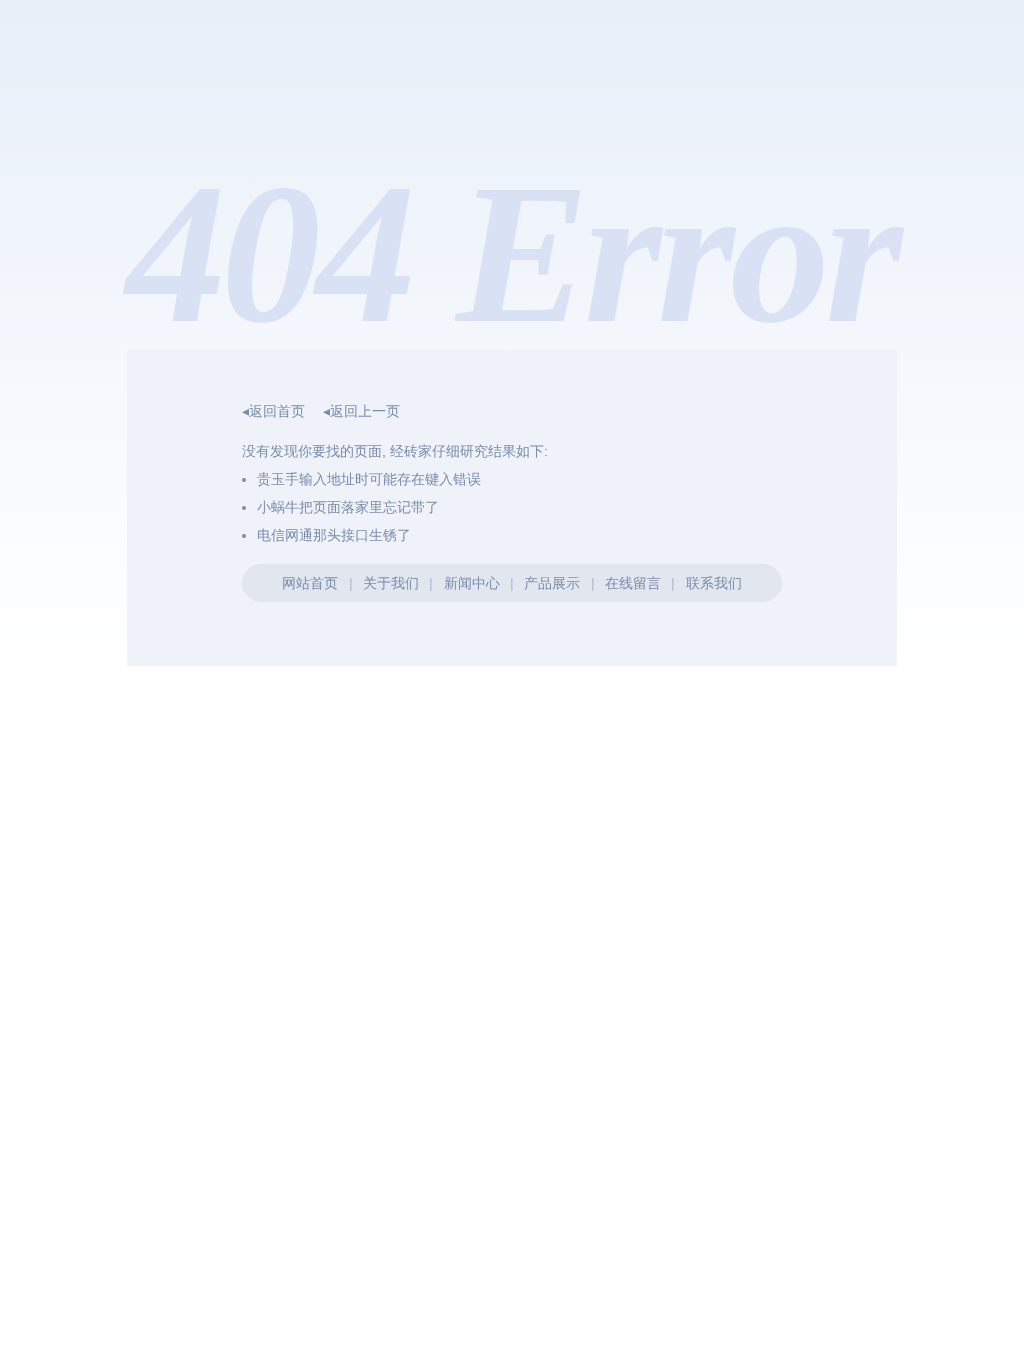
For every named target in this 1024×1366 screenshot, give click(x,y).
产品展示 (552, 583)
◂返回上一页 (361, 411)
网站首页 (310, 583)
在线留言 (633, 583)
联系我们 (714, 583)
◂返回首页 (273, 411)
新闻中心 (472, 583)
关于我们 (391, 583)
